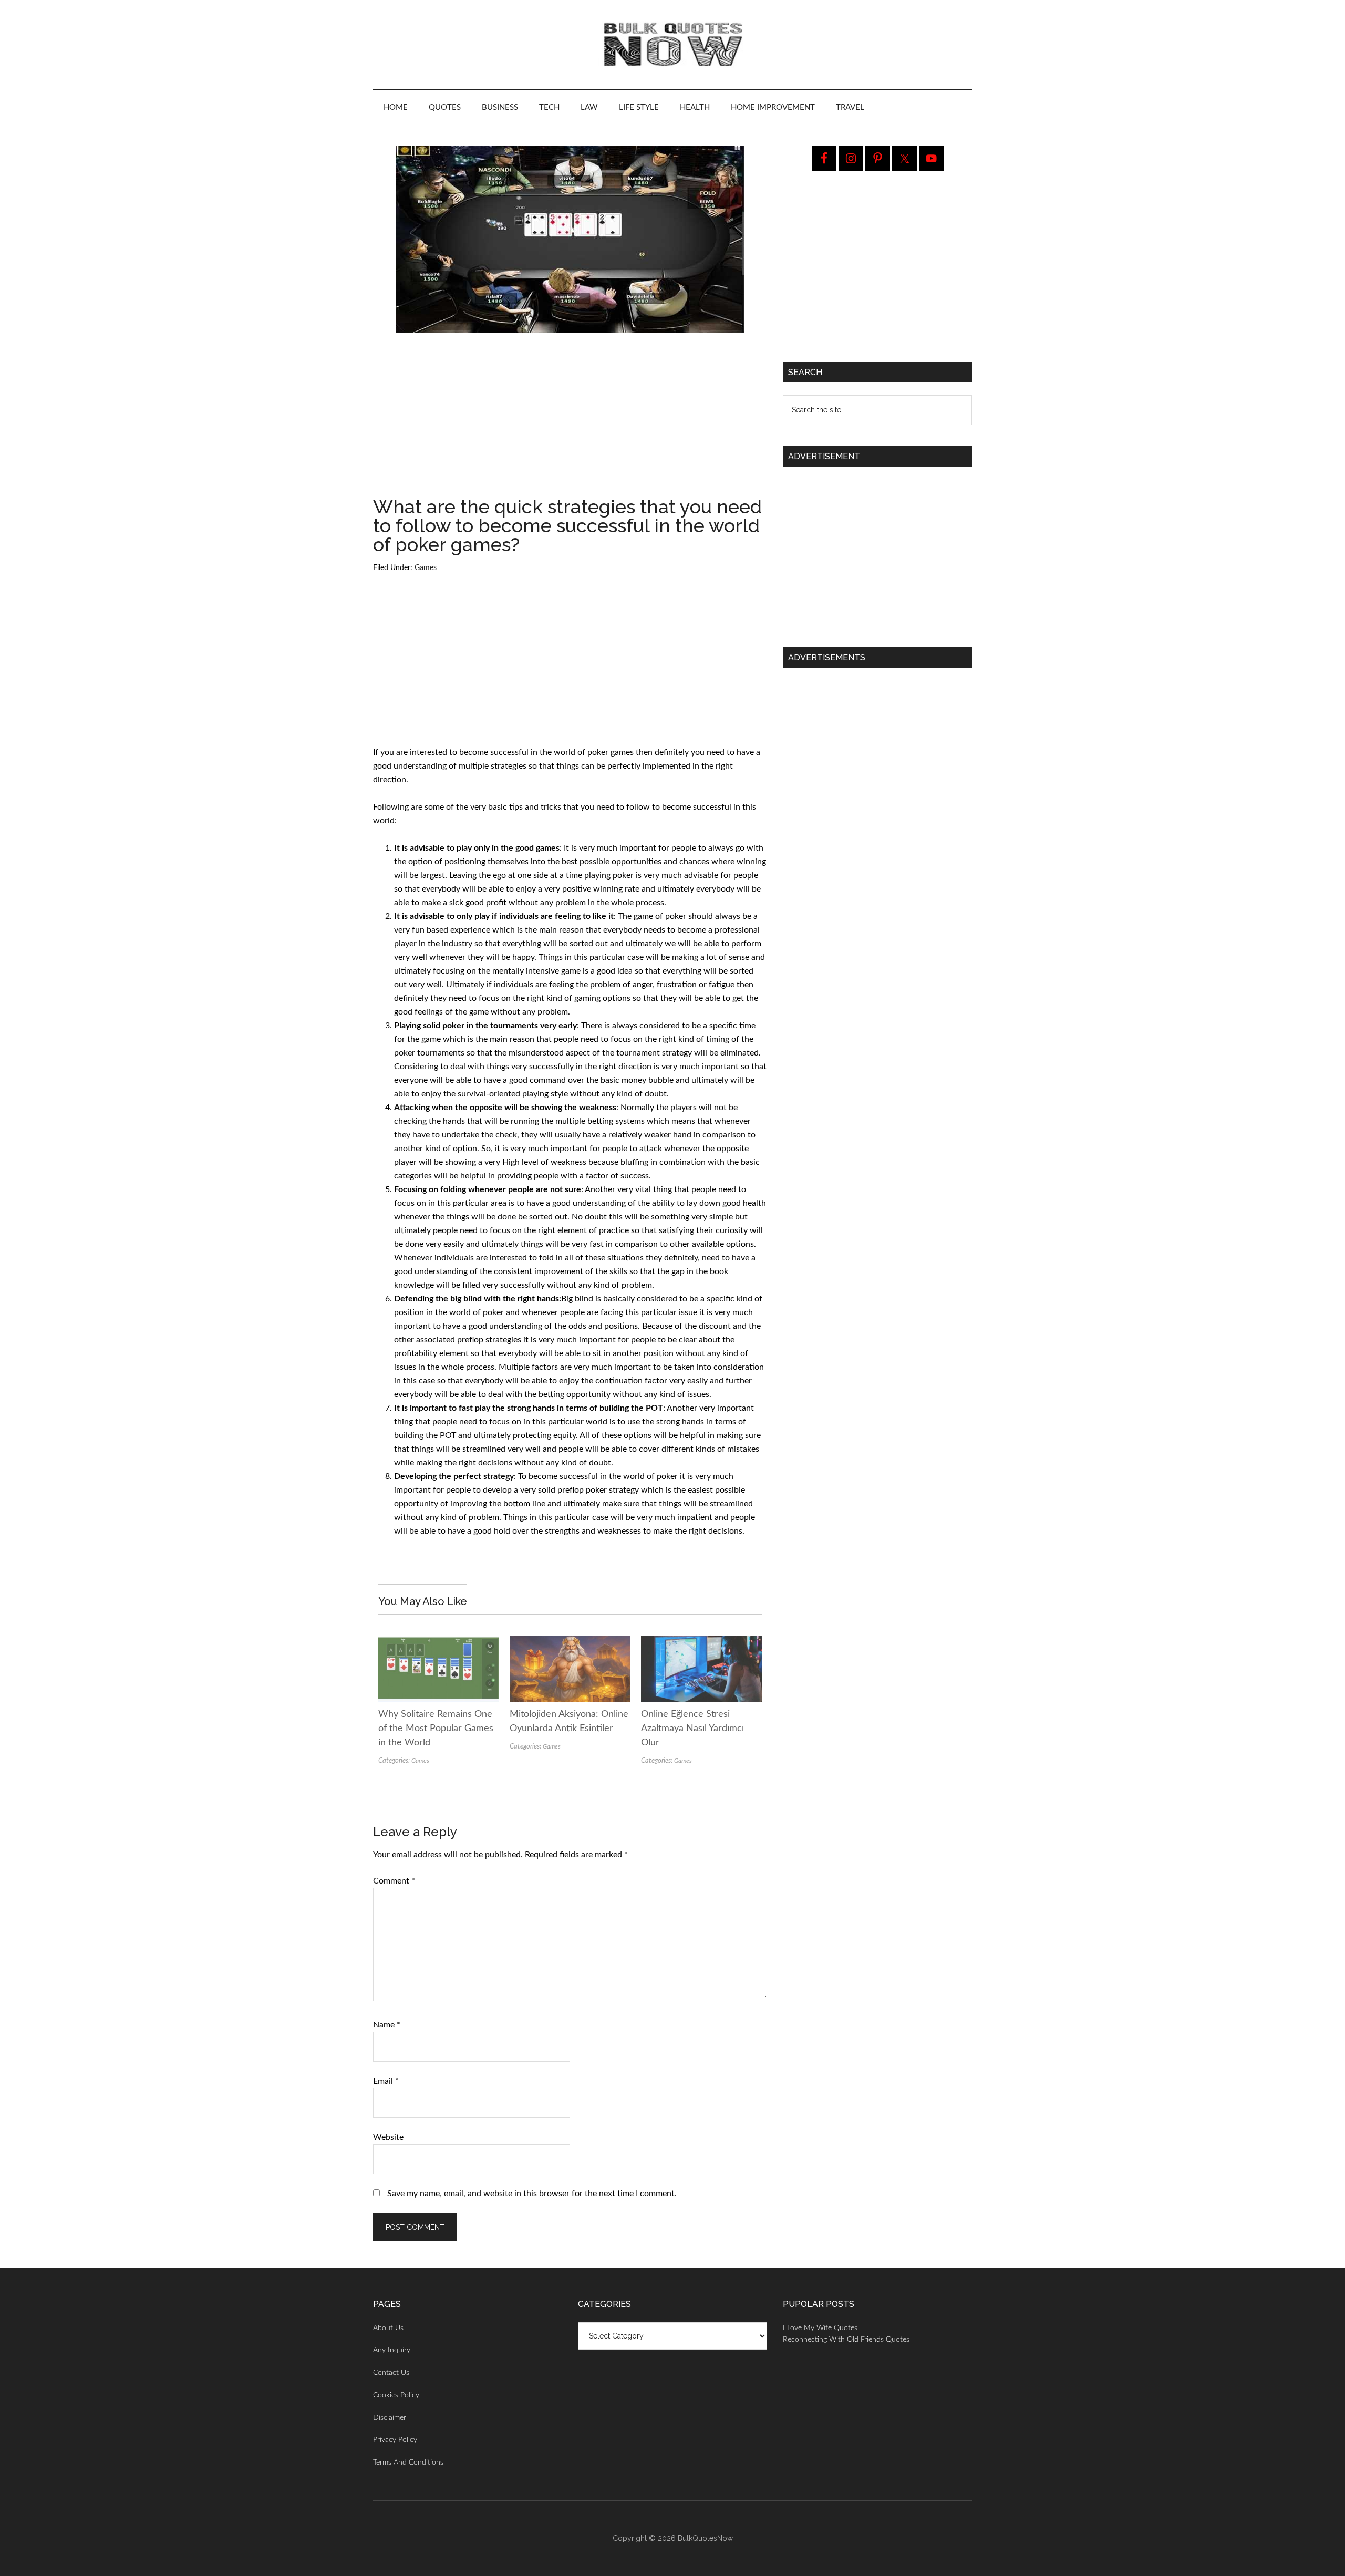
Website (388, 2137)
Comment (394, 1881)
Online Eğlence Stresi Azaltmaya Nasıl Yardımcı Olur (692, 1729)
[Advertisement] (570, 419)
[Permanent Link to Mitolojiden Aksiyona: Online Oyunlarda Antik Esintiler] (570, 1642)
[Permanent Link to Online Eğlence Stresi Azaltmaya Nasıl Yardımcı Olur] (701, 1642)
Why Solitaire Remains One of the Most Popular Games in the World (436, 1729)
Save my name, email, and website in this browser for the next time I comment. (532, 2194)
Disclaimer (390, 2418)
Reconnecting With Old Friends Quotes (846, 2340)
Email (386, 2081)
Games (426, 568)
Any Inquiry (392, 2350)
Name (387, 2025)
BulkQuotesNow (705, 2538)
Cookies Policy (396, 2395)
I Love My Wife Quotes (820, 2328)
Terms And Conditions (408, 2463)
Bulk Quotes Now (672, 45)
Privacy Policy (395, 2440)
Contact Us (391, 2373)
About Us (388, 2328)
